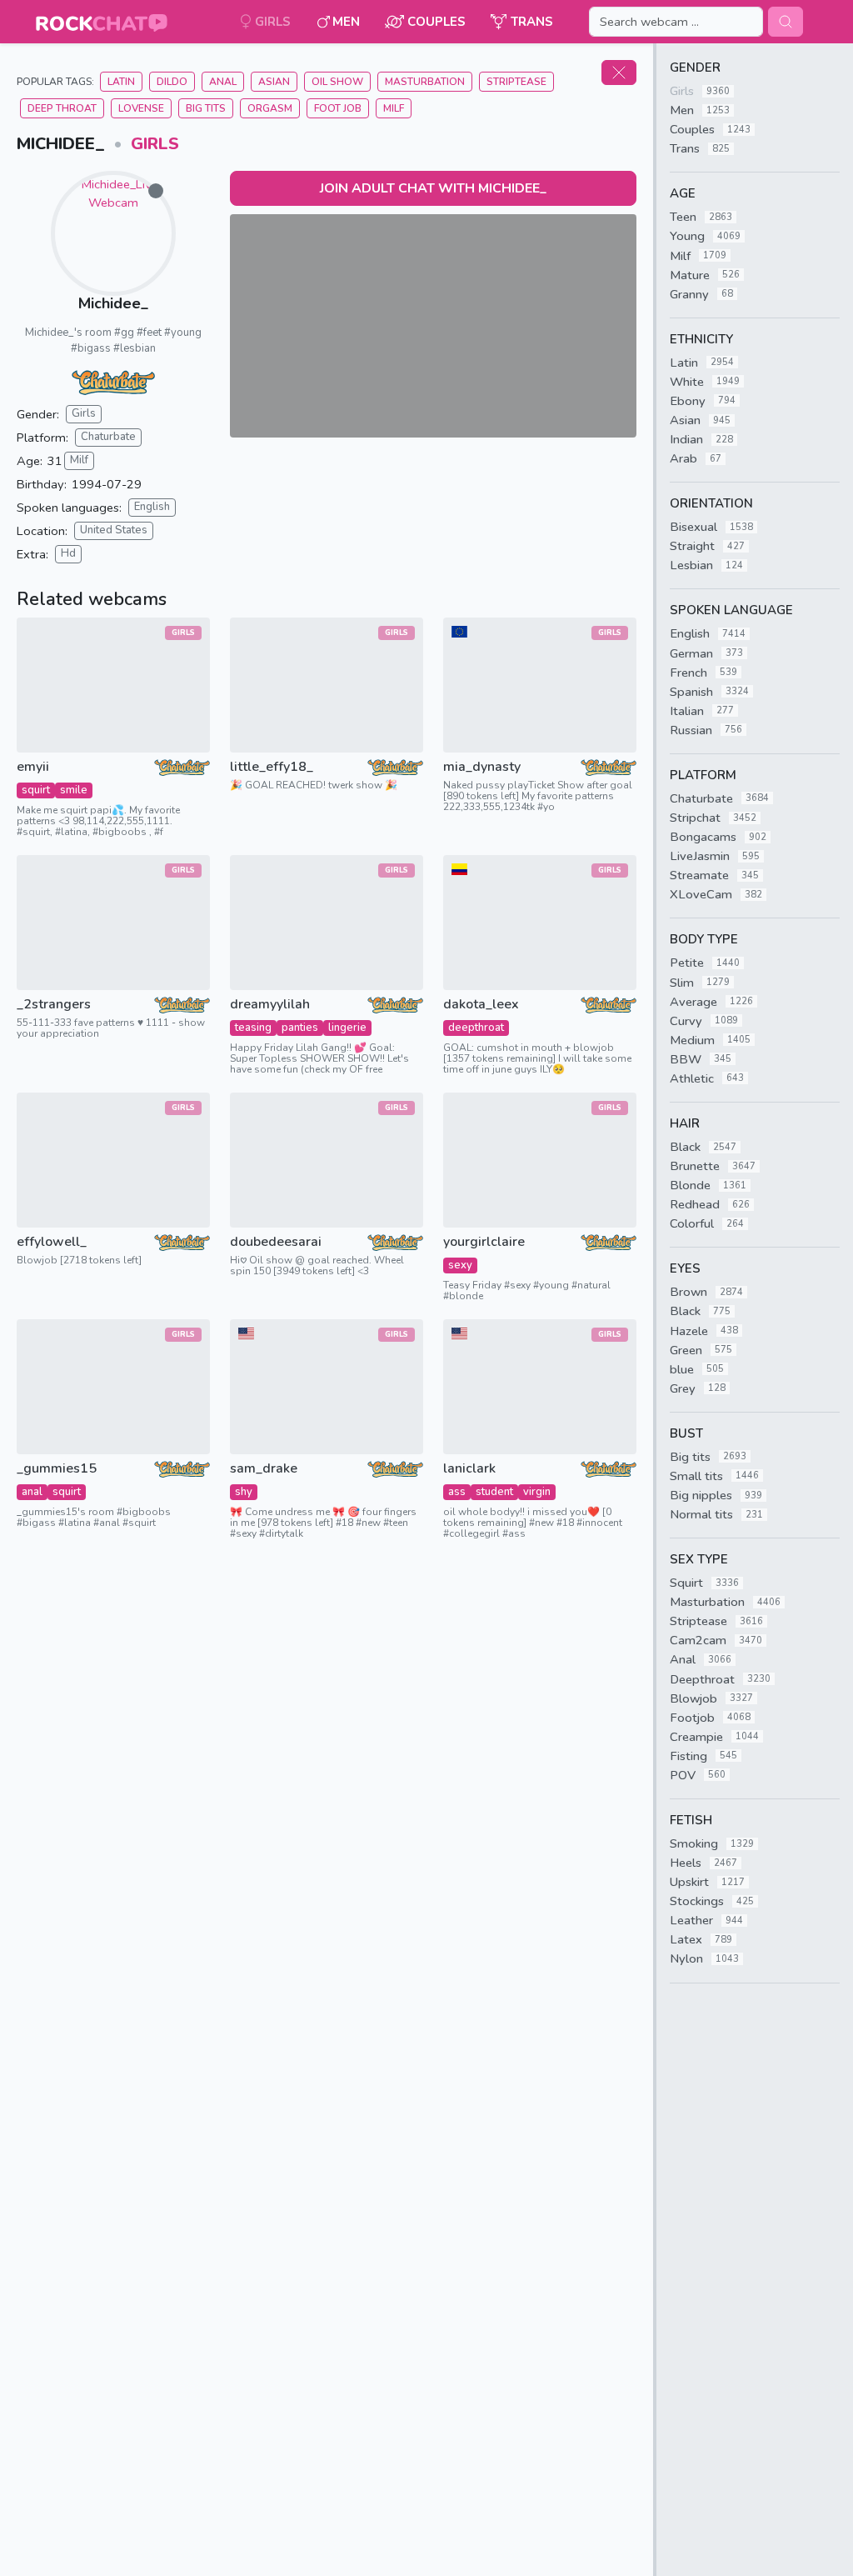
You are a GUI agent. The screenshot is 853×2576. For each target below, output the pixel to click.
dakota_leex (481, 1005)
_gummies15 (57, 1469)
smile (74, 790)
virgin (537, 1492)
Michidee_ (113, 303)
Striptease (516, 82)
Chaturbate (108, 437)
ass (457, 1492)
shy (244, 1492)
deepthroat (476, 1028)
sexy (460, 1265)
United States (114, 530)
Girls (155, 144)
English (152, 507)
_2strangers (54, 1005)
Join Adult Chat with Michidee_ (433, 188)
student (494, 1492)
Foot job (338, 108)
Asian (274, 82)
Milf (79, 460)
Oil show (337, 82)
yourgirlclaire (484, 1242)
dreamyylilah (270, 1005)
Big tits (206, 108)
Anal (223, 82)
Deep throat (62, 108)
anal (32, 1492)
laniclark (469, 1469)
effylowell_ (52, 1242)
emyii (33, 767)
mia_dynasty (482, 767)
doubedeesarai (276, 1242)
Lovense (141, 108)
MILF (394, 108)
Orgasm (270, 108)
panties (300, 1028)
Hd (68, 553)
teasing (253, 1028)
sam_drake (264, 1469)
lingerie (347, 1028)
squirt (36, 790)
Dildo (172, 82)
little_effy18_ (272, 767)
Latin (121, 82)
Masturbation (425, 82)
